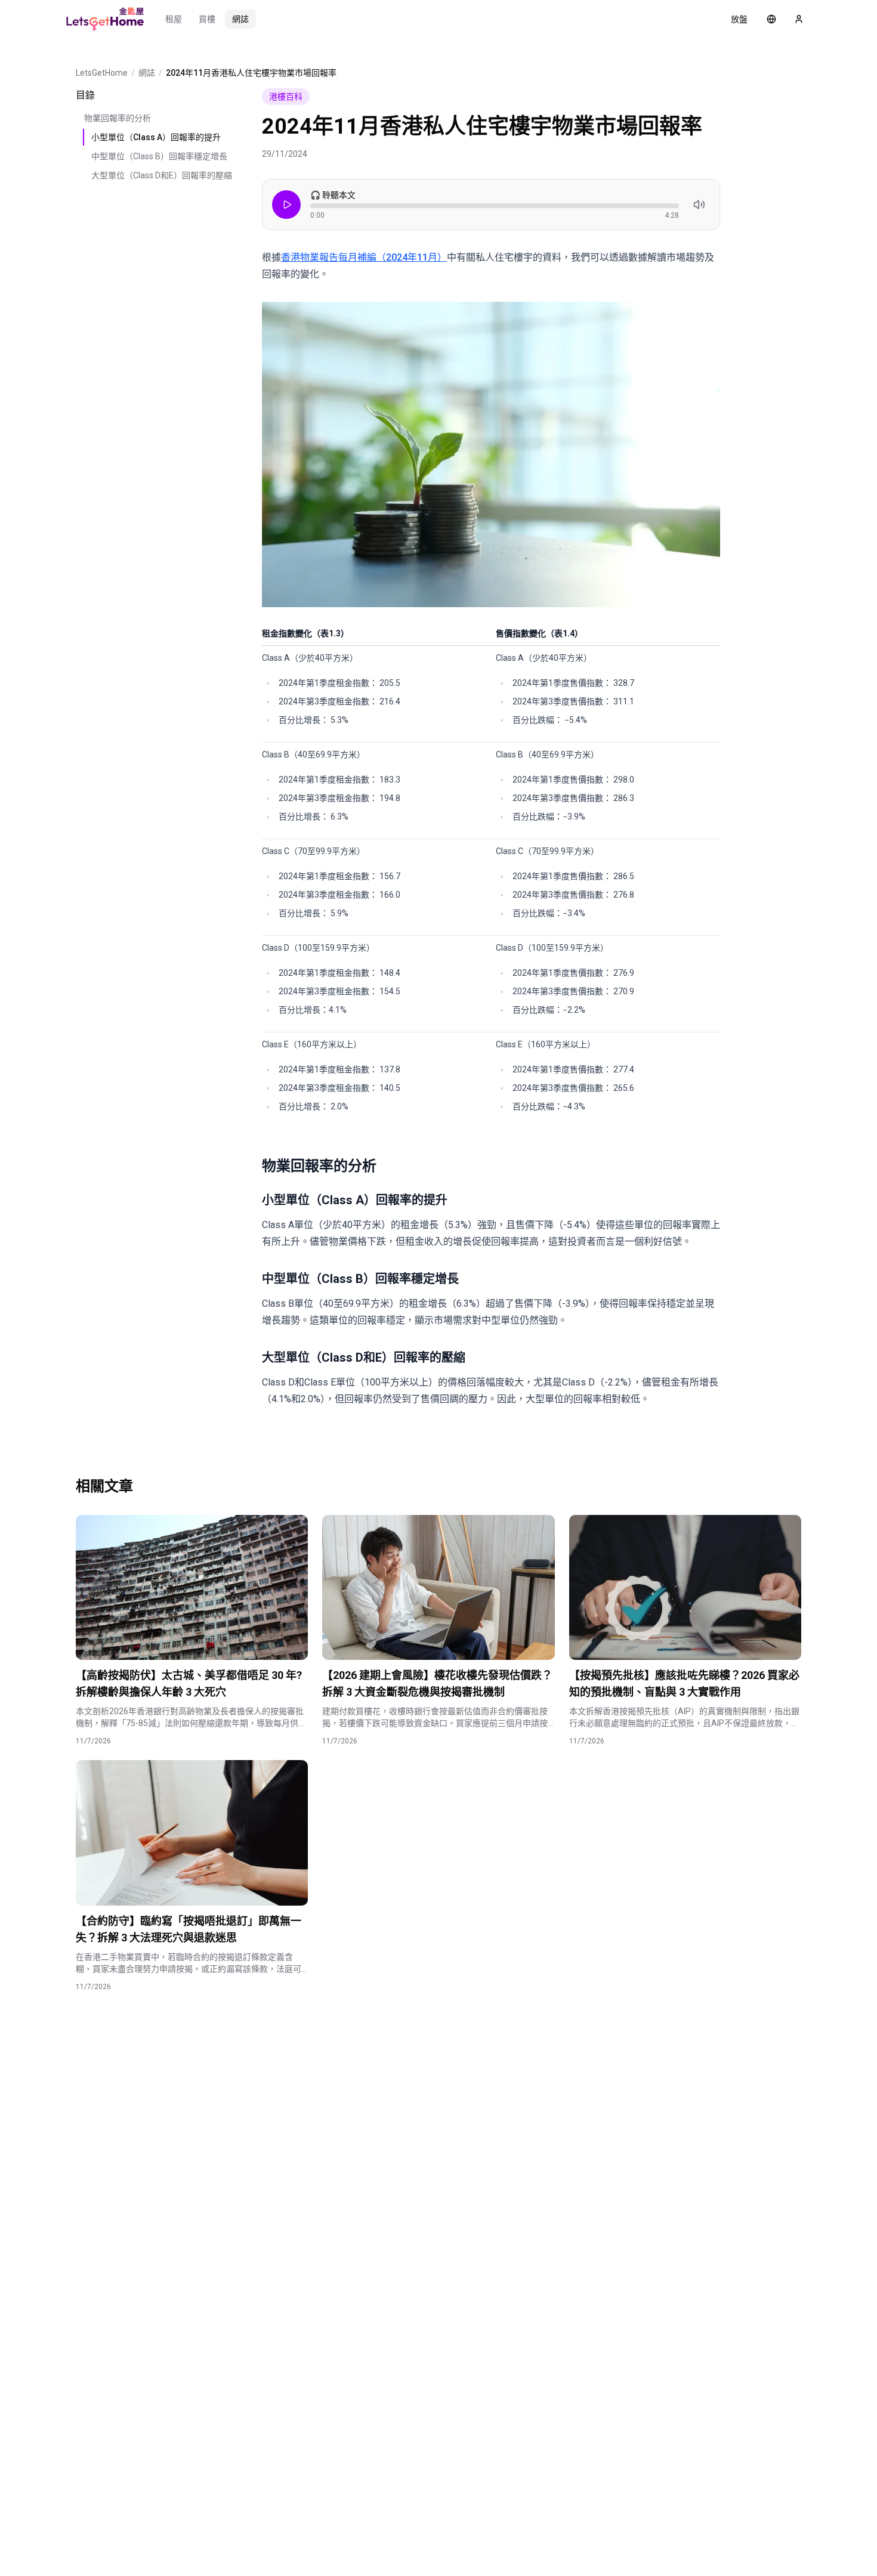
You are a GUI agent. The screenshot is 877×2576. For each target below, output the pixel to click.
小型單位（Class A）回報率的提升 (156, 137)
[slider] (495, 206)
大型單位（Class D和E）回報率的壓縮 (162, 175)
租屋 (174, 19)
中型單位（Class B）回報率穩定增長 (159, 156)
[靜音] (699, 205)
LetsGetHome (102, 73)
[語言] (771, 19)
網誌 (240, 19)
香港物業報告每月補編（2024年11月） (364, 257)
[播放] (286, 205)
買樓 (207, 19)
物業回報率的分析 (118, 118)
